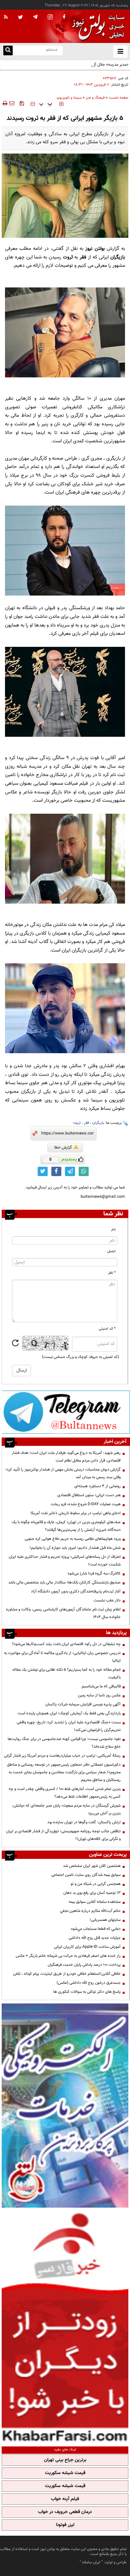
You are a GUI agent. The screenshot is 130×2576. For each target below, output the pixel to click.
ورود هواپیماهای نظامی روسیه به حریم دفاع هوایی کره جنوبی (73, 1539)
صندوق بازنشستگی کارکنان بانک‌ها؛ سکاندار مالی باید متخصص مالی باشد (64, 1582)
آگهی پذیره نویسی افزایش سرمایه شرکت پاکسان (83, 1704)
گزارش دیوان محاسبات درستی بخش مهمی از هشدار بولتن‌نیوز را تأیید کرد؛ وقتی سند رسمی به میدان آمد (63, 1473)
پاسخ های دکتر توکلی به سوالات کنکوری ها (87, 1992)
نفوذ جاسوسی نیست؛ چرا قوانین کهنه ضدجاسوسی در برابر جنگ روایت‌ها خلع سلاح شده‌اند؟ (64, 1743)
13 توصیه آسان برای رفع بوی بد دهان (92, 1893)
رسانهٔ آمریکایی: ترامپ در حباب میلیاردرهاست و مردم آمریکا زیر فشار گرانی (62, 1756)
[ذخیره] (22, 103)
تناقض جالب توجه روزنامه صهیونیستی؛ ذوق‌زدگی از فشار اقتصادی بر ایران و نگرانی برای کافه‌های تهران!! (63, 1835)
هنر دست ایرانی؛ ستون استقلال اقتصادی (89, 1495)
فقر (86, 1123)
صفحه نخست (118, 98)
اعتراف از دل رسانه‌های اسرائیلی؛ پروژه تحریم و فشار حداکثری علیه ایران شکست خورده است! (65, 1561)
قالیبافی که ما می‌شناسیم (101, 1686)
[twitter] (20, 18)
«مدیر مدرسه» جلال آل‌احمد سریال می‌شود (95, 65)
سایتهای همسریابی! (105, 1920)
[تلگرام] (66, 1412)
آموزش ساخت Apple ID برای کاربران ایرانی (87, 1947)
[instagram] (50, 17)
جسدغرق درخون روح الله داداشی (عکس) (89, 1983)
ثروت (77, 1123)
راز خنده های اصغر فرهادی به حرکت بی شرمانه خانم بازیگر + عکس (68, 1956)
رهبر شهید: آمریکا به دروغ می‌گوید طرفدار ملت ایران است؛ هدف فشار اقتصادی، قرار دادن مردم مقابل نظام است (66, 1457)
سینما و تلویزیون (69, 98)
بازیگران (98, 1123)
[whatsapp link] (84, 1171)
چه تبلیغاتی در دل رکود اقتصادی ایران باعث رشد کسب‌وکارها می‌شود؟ (66, 1644)
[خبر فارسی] (65, 2326)
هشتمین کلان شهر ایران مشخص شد (92, 1866)
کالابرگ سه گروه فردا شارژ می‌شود (94, 1573)
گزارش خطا (63, 1147)
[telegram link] (70, 1171)
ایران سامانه (91, 2562)
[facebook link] (56, 1171)
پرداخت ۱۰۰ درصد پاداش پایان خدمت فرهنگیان (84, 1965)
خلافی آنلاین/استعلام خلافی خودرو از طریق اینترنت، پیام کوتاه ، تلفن (67, 1974)
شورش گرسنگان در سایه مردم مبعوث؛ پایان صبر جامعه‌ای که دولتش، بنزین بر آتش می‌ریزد (66, 1809)
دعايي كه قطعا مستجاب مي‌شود (96, 1929)
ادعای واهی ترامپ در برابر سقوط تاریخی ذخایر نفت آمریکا (76, 1513)
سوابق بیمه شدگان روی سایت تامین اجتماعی (86, 1875)
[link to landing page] (97, 26)
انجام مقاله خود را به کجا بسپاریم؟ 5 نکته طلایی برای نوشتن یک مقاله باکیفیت (66, 1674)
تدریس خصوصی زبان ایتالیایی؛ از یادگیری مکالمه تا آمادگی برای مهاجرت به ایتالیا (62, 1657)
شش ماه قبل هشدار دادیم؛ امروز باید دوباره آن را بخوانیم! (75, 1548)
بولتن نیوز (95, 249)
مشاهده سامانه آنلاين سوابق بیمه (95, 1902)
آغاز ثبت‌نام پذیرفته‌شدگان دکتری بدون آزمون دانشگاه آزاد (76, 1591)
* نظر (112, 1273)
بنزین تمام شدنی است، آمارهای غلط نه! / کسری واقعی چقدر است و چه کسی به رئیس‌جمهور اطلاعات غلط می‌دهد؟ (65, 1793)
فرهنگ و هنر (95, 98)
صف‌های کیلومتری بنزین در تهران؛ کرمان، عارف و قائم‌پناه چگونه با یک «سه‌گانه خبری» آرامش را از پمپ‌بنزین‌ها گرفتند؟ (66, 1526)
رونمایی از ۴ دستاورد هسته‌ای (97, 1486)
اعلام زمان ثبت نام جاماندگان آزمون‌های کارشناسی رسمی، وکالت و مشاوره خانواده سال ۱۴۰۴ (63, 1613)
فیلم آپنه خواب (65, 2499)
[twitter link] (43, 1171)
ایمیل (111, 1251)
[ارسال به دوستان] (12, 103)
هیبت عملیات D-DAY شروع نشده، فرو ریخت (86, 1504)
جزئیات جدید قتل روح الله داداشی (95, 1938)
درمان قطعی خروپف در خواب (65, 2512)
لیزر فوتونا (65, 2525)
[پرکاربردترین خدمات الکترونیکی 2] (65, 2106)
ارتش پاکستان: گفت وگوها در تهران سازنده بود (84, 1822)
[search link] (8, 50)
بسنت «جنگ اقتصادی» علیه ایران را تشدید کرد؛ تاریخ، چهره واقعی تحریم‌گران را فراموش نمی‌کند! (69, 1726)
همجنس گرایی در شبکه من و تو (96, 1884)
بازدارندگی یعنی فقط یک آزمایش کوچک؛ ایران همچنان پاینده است (69, 1713)
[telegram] (35, 17)
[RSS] (6, 17)
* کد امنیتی (107, 1329)
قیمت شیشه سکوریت (65, 2473)
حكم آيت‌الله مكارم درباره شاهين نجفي (90, 1911)
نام (113, 1230)
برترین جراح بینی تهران (65, 2460)
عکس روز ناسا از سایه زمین (99, 1695)
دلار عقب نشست (107, 1600)
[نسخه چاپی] (4, 103)
